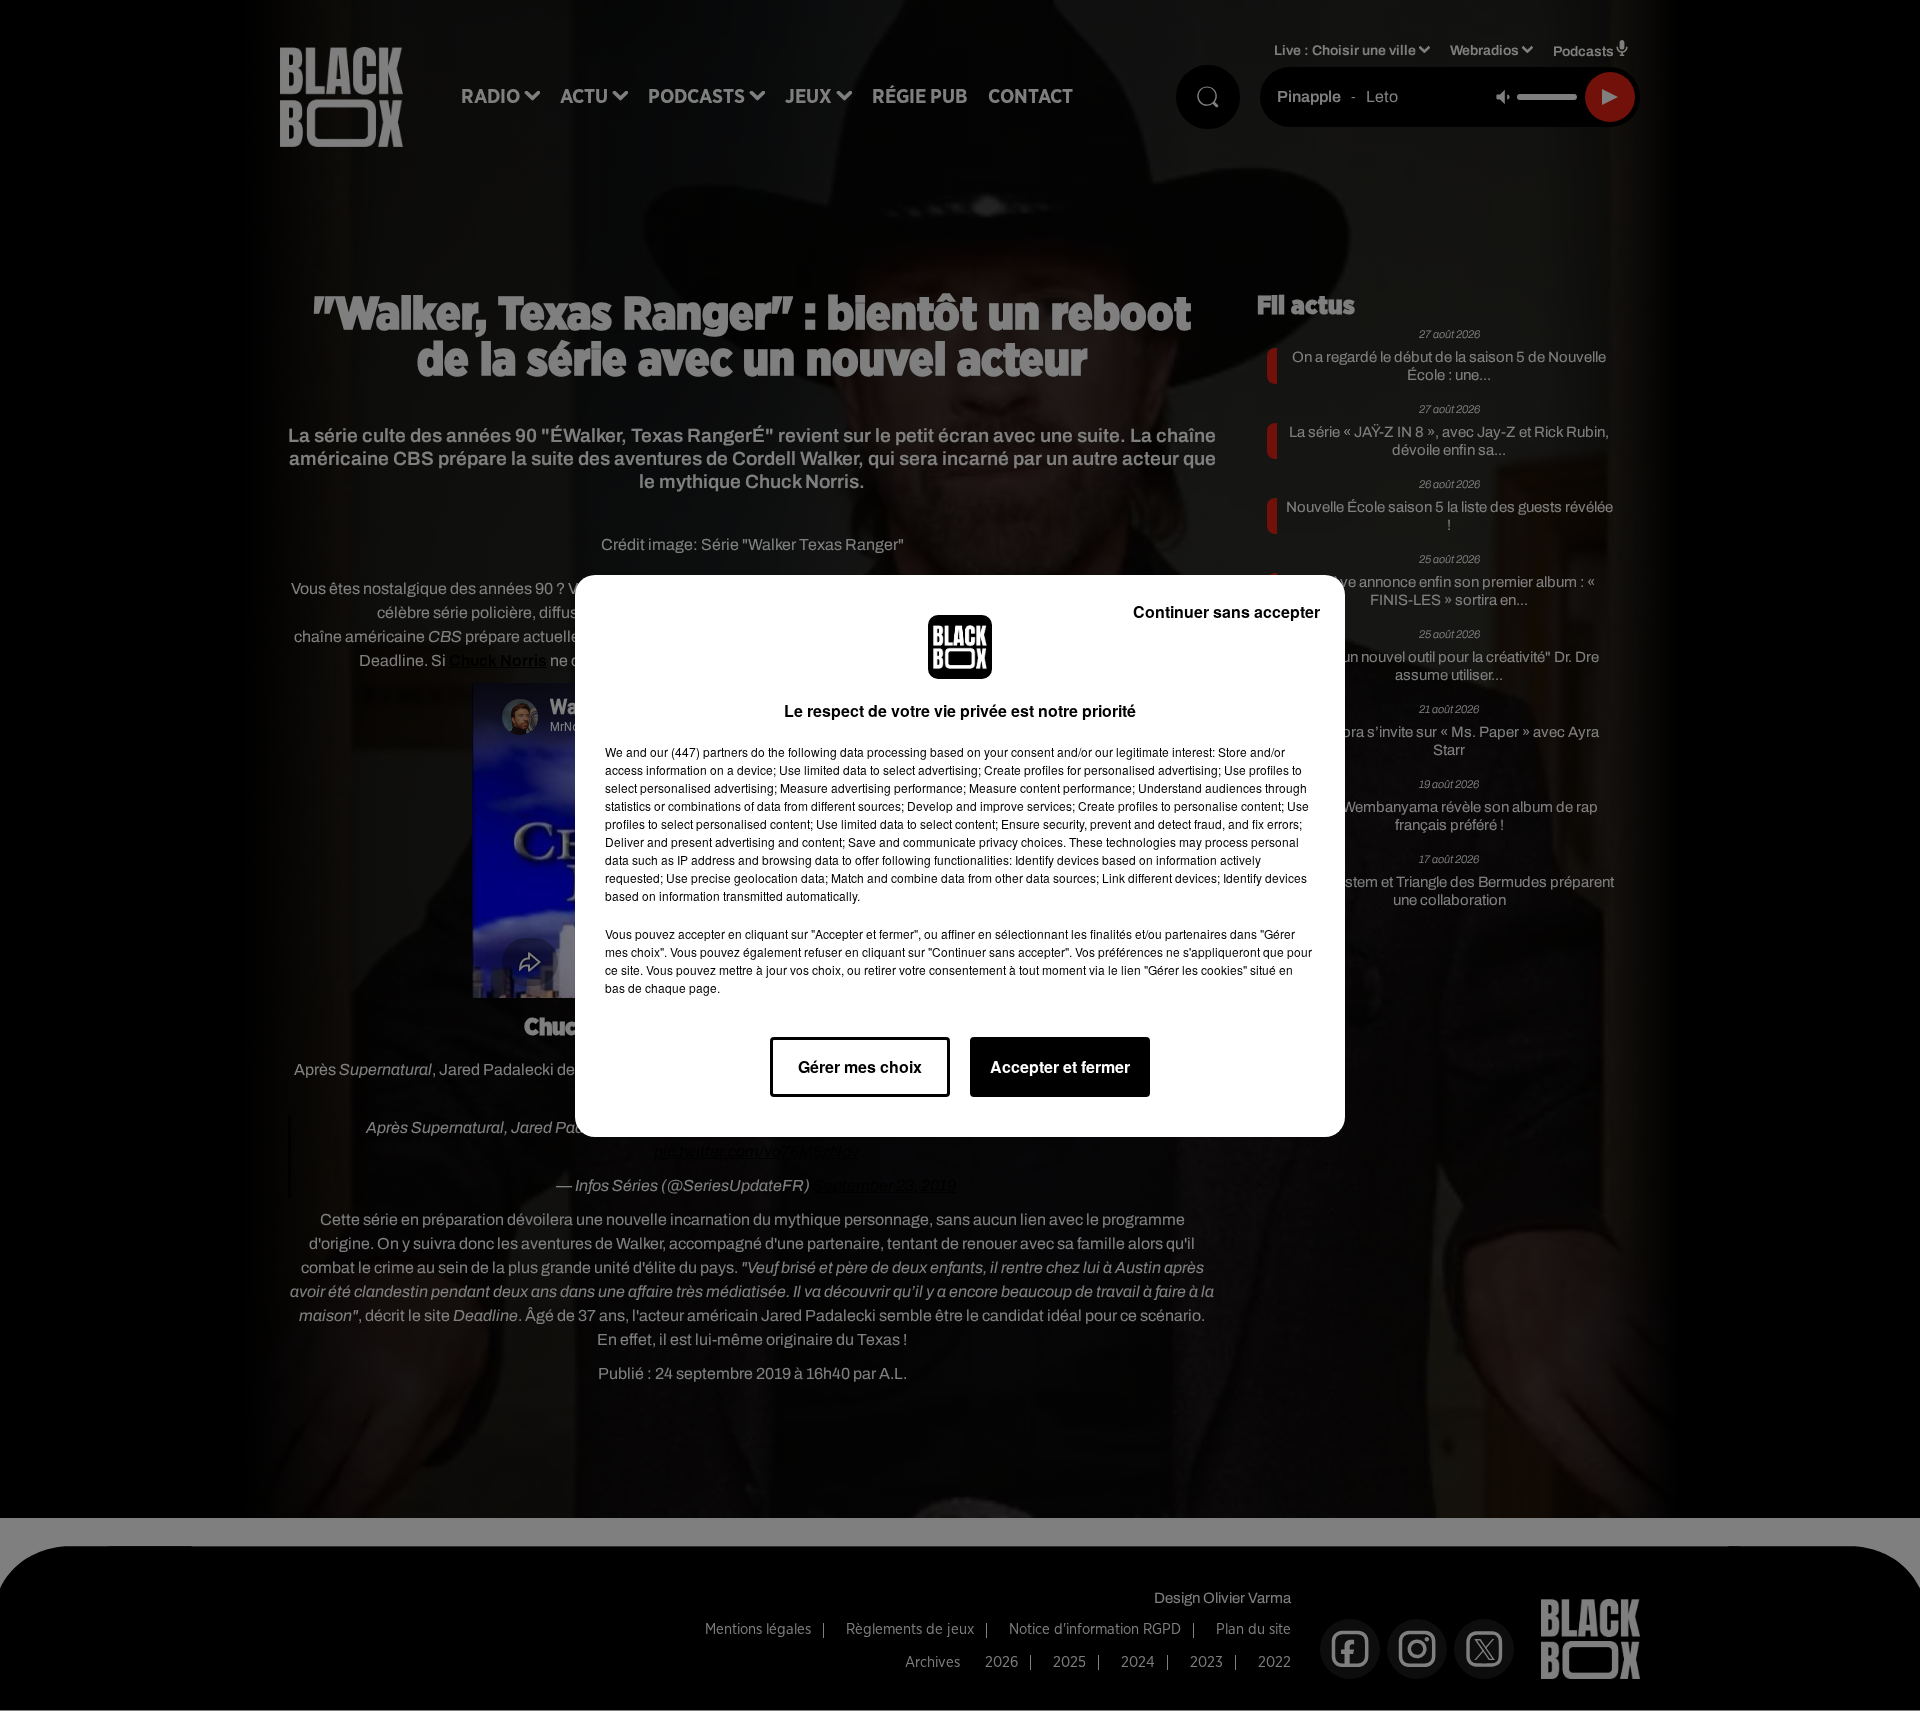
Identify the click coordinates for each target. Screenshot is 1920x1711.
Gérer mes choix (860, 1066)
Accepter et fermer (1060, 1066)
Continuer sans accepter (1226, 611)
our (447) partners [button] (699, 751)
